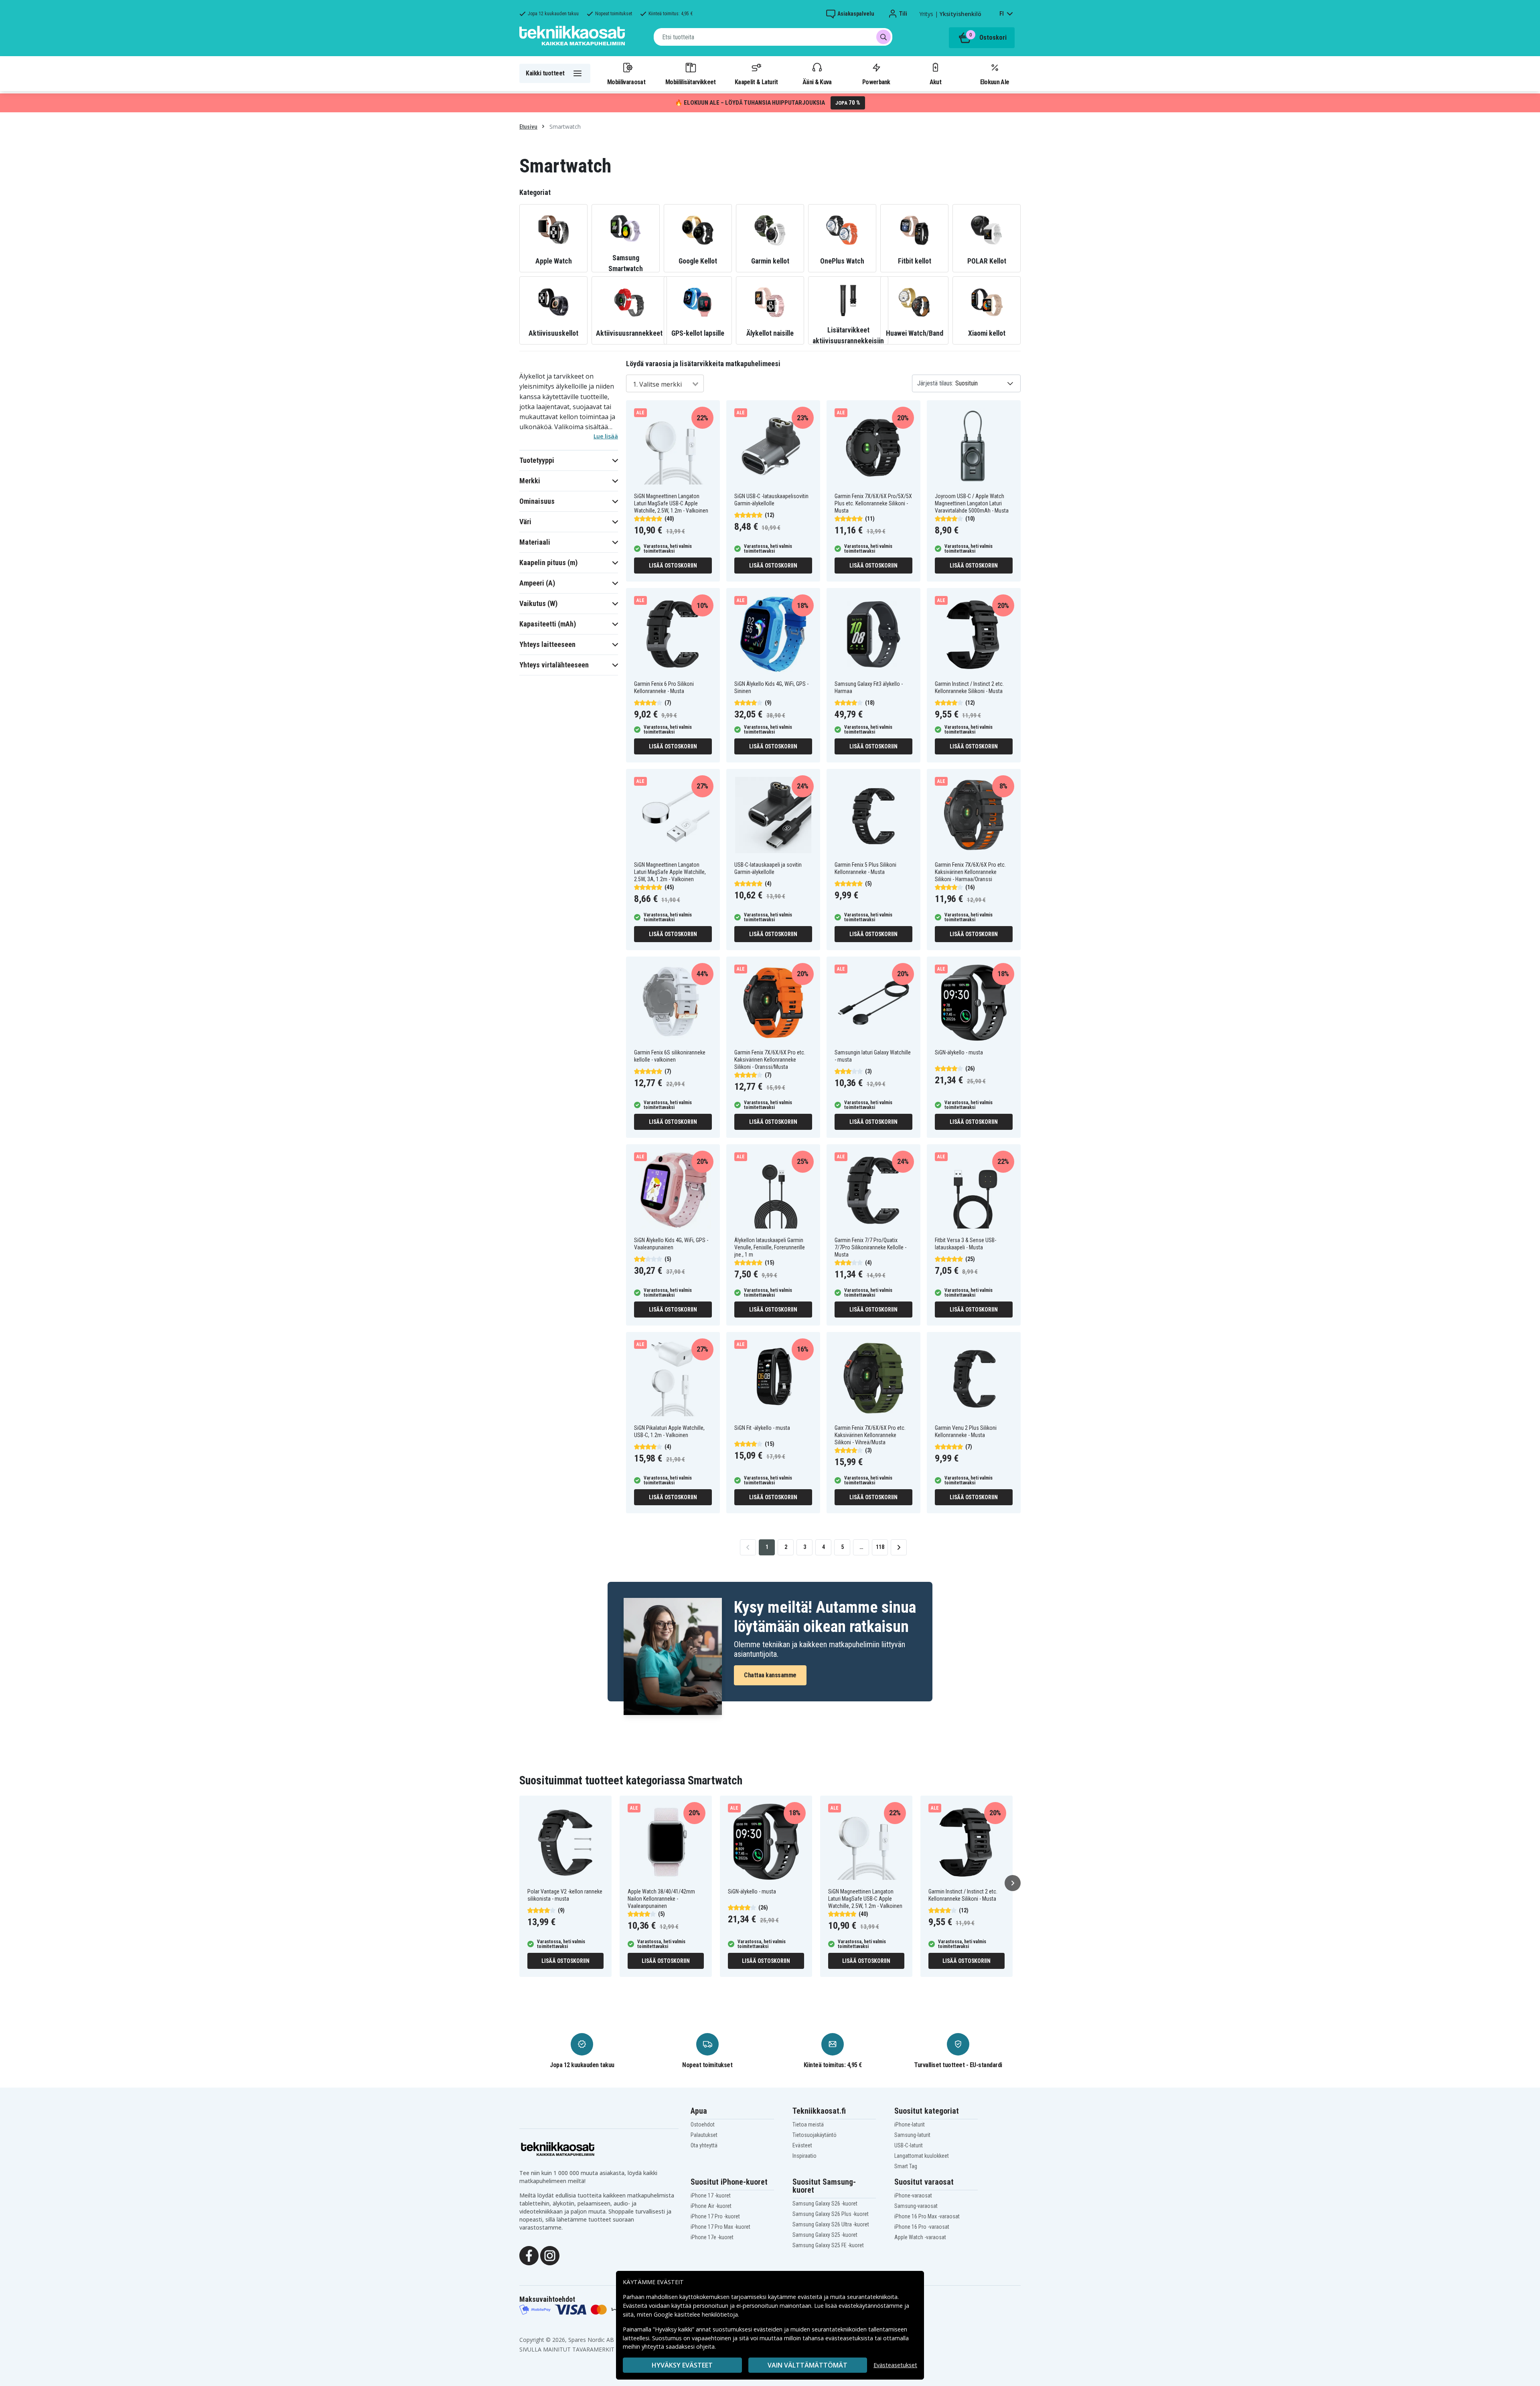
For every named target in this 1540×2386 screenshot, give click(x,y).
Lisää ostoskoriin (673, 566)
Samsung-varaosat (916, 2206)
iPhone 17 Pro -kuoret (715, 2216)
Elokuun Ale (995, 82)
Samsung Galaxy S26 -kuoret (825, 2204)
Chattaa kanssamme (770, 1675)
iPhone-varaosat (913, 2195)
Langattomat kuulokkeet (922, 2156)
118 (880, 1547)
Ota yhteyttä (704, 2145)
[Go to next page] (899, 1547)
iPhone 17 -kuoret (711, 2195)
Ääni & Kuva (817, 82)
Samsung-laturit (912, 2135)
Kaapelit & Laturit (756, 82)
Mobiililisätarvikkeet (691, 82)
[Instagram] (550, 2255)
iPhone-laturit (910, 2124)
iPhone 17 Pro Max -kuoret (720, 2227)
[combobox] (773, 37)
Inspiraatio (804, 2156)
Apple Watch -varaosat (920, 2237)
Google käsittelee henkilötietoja (696, 2314)
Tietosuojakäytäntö (815, 2135)
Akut (935, 82)
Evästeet (802, 2145)
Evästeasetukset (895, 2365)
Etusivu (528, 127)
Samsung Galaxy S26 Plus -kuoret (831, 2214)
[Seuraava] (1013, 1883)
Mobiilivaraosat (626, 82)
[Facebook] (529, 2255)
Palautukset (704, 2135)
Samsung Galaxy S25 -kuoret (825, 2235)
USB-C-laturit (909, 2145)
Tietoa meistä (808, 2124)
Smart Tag (906, 2166)
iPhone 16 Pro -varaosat (922, 2227)
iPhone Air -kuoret (711, 2206)
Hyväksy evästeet (682, 2365)
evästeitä (811, 2297)
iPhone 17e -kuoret (712, 2237)
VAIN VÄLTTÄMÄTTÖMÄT (807, 2365)
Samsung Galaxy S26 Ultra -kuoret (831, 2224)
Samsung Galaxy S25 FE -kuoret (828, 2245)
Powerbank (876, 82)
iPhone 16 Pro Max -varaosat (927, 2216)
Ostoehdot (703, 2124)
